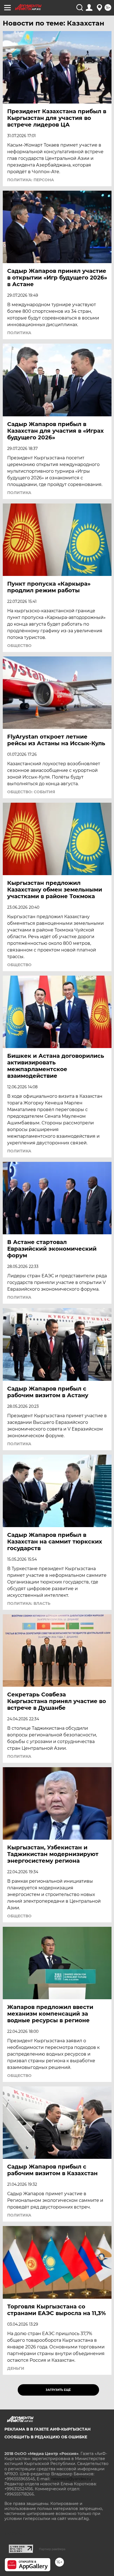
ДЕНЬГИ (16, 2368)
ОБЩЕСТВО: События (31, 792)
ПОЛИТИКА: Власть (29, 1603)
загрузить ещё (58, 2390)
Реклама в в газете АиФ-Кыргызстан (47, 2429)
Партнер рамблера (52, 2549)
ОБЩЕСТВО (19, 646)
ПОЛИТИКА (19, 333)
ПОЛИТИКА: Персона (31, 180)
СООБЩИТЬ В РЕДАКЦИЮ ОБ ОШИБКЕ (46, 2437)
